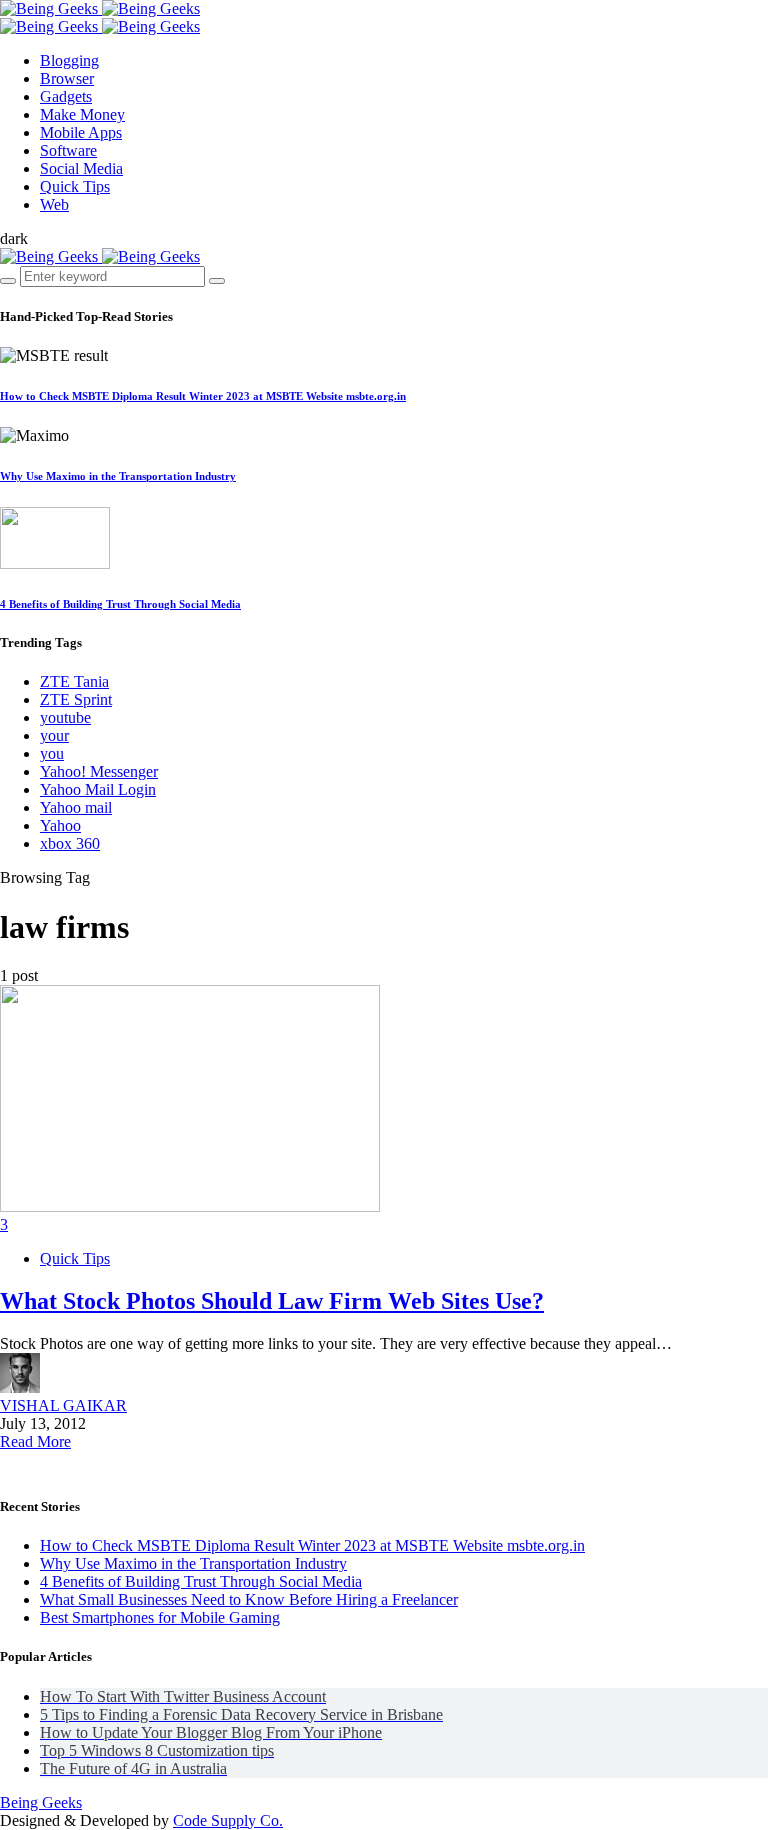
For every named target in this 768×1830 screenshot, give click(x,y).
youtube (65, 717)
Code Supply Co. (228, 1820)
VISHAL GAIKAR (63, 1405)
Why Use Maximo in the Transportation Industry (118, 476)
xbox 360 (70, 843)
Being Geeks (41, 1802)
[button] (14, 238)
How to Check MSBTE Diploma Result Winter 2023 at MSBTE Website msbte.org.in (203, 396)
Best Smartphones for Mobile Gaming (160, 1617)
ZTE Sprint (76, 699)
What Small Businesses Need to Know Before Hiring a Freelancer (249, 1599)
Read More (35, 1441)
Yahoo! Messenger (99, 771)
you (52, 753)
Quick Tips (75, 1258)
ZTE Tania (74, 681)
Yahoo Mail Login (98, 789)
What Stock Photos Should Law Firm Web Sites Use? (272, 1301)
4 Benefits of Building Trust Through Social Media (120, 604)
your (54, 735)
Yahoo (60, 825)
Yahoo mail (76, 807)
